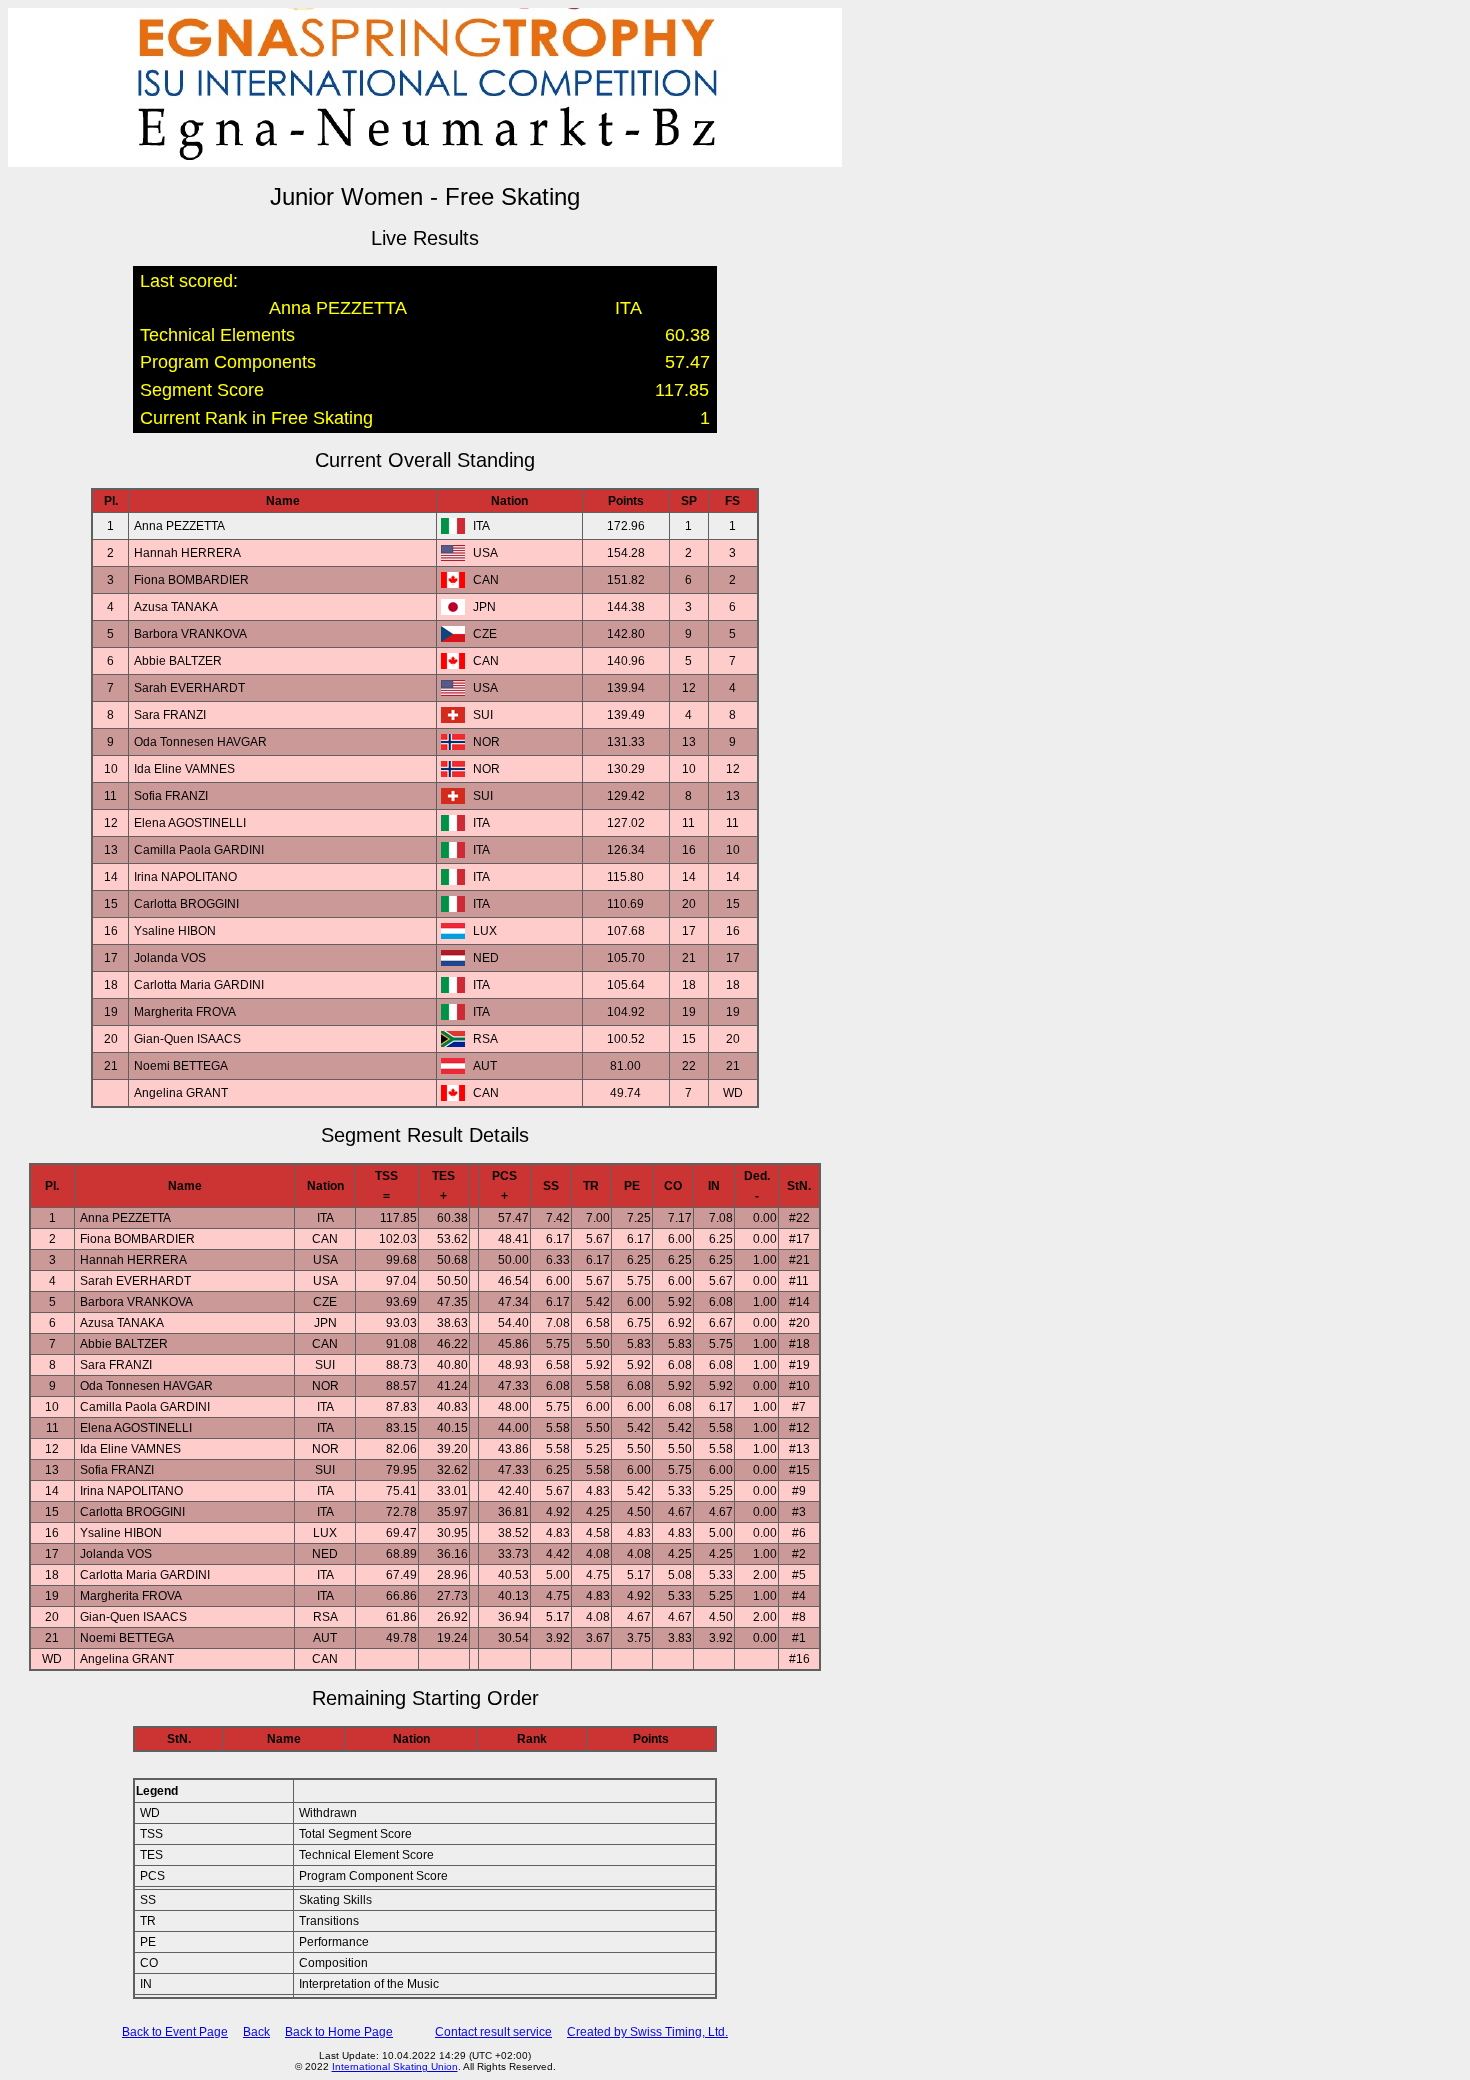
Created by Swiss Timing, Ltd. (647, 2032)
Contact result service (493, 2032)
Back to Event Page (175, 2032)
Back (256, 2032)
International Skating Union (395, 2066)
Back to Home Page (339, 2032)
